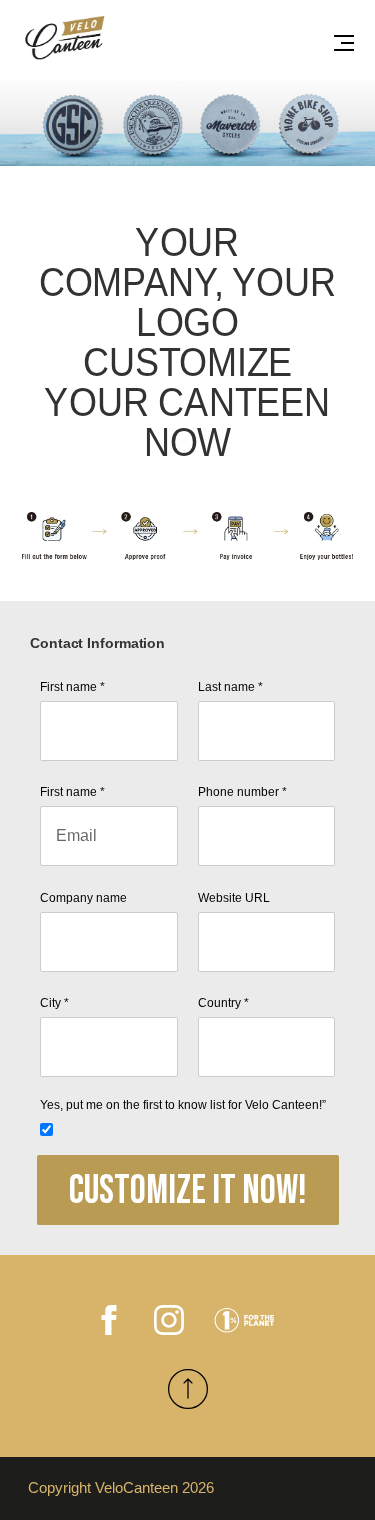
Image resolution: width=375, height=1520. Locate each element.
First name (72, 687)
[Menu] (344, 42)
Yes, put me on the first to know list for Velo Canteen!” (183, 1105)
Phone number (242, 792)
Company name (83, 898)
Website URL (234, 898)
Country (223, 1003)
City (54, 1003)
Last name (230, 687)
